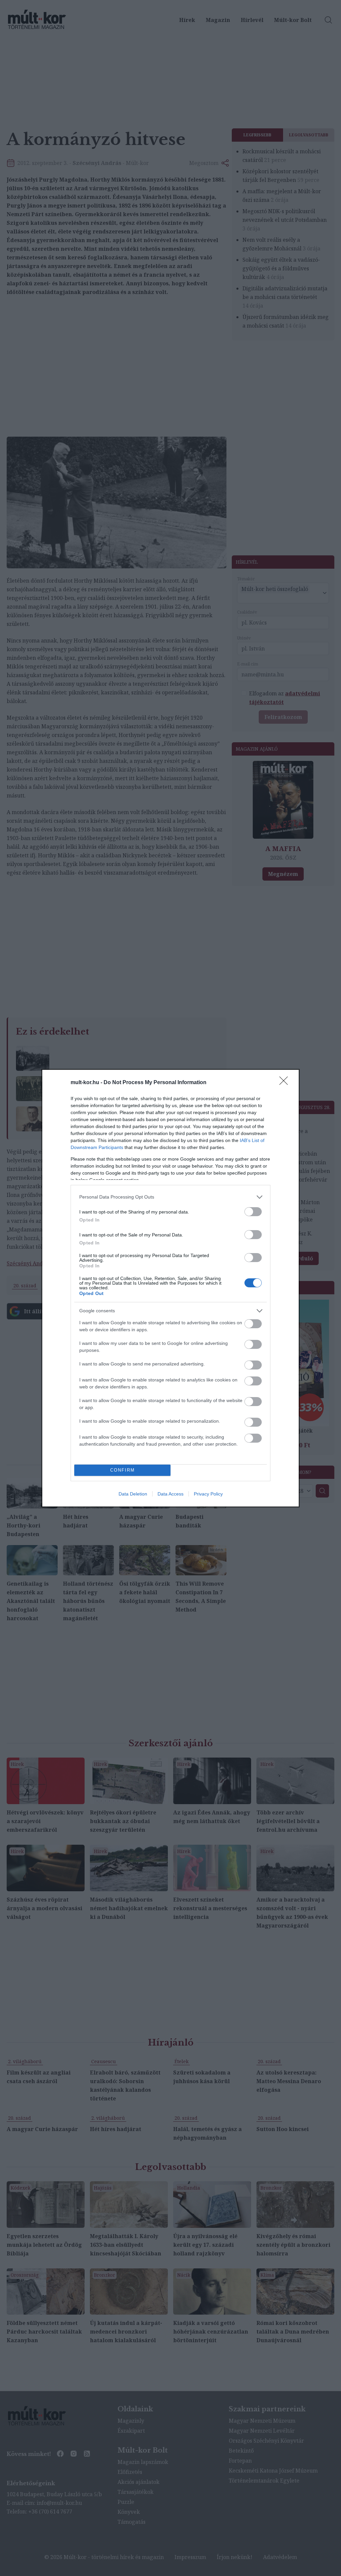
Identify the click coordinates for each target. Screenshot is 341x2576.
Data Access (170, 1494)
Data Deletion (133, 1494)
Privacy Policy (208, 1494)
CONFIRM (123, 1470)
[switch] (253, 1212)
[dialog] (170, 1288)
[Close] (286, 1083)
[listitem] (170, 1197)
